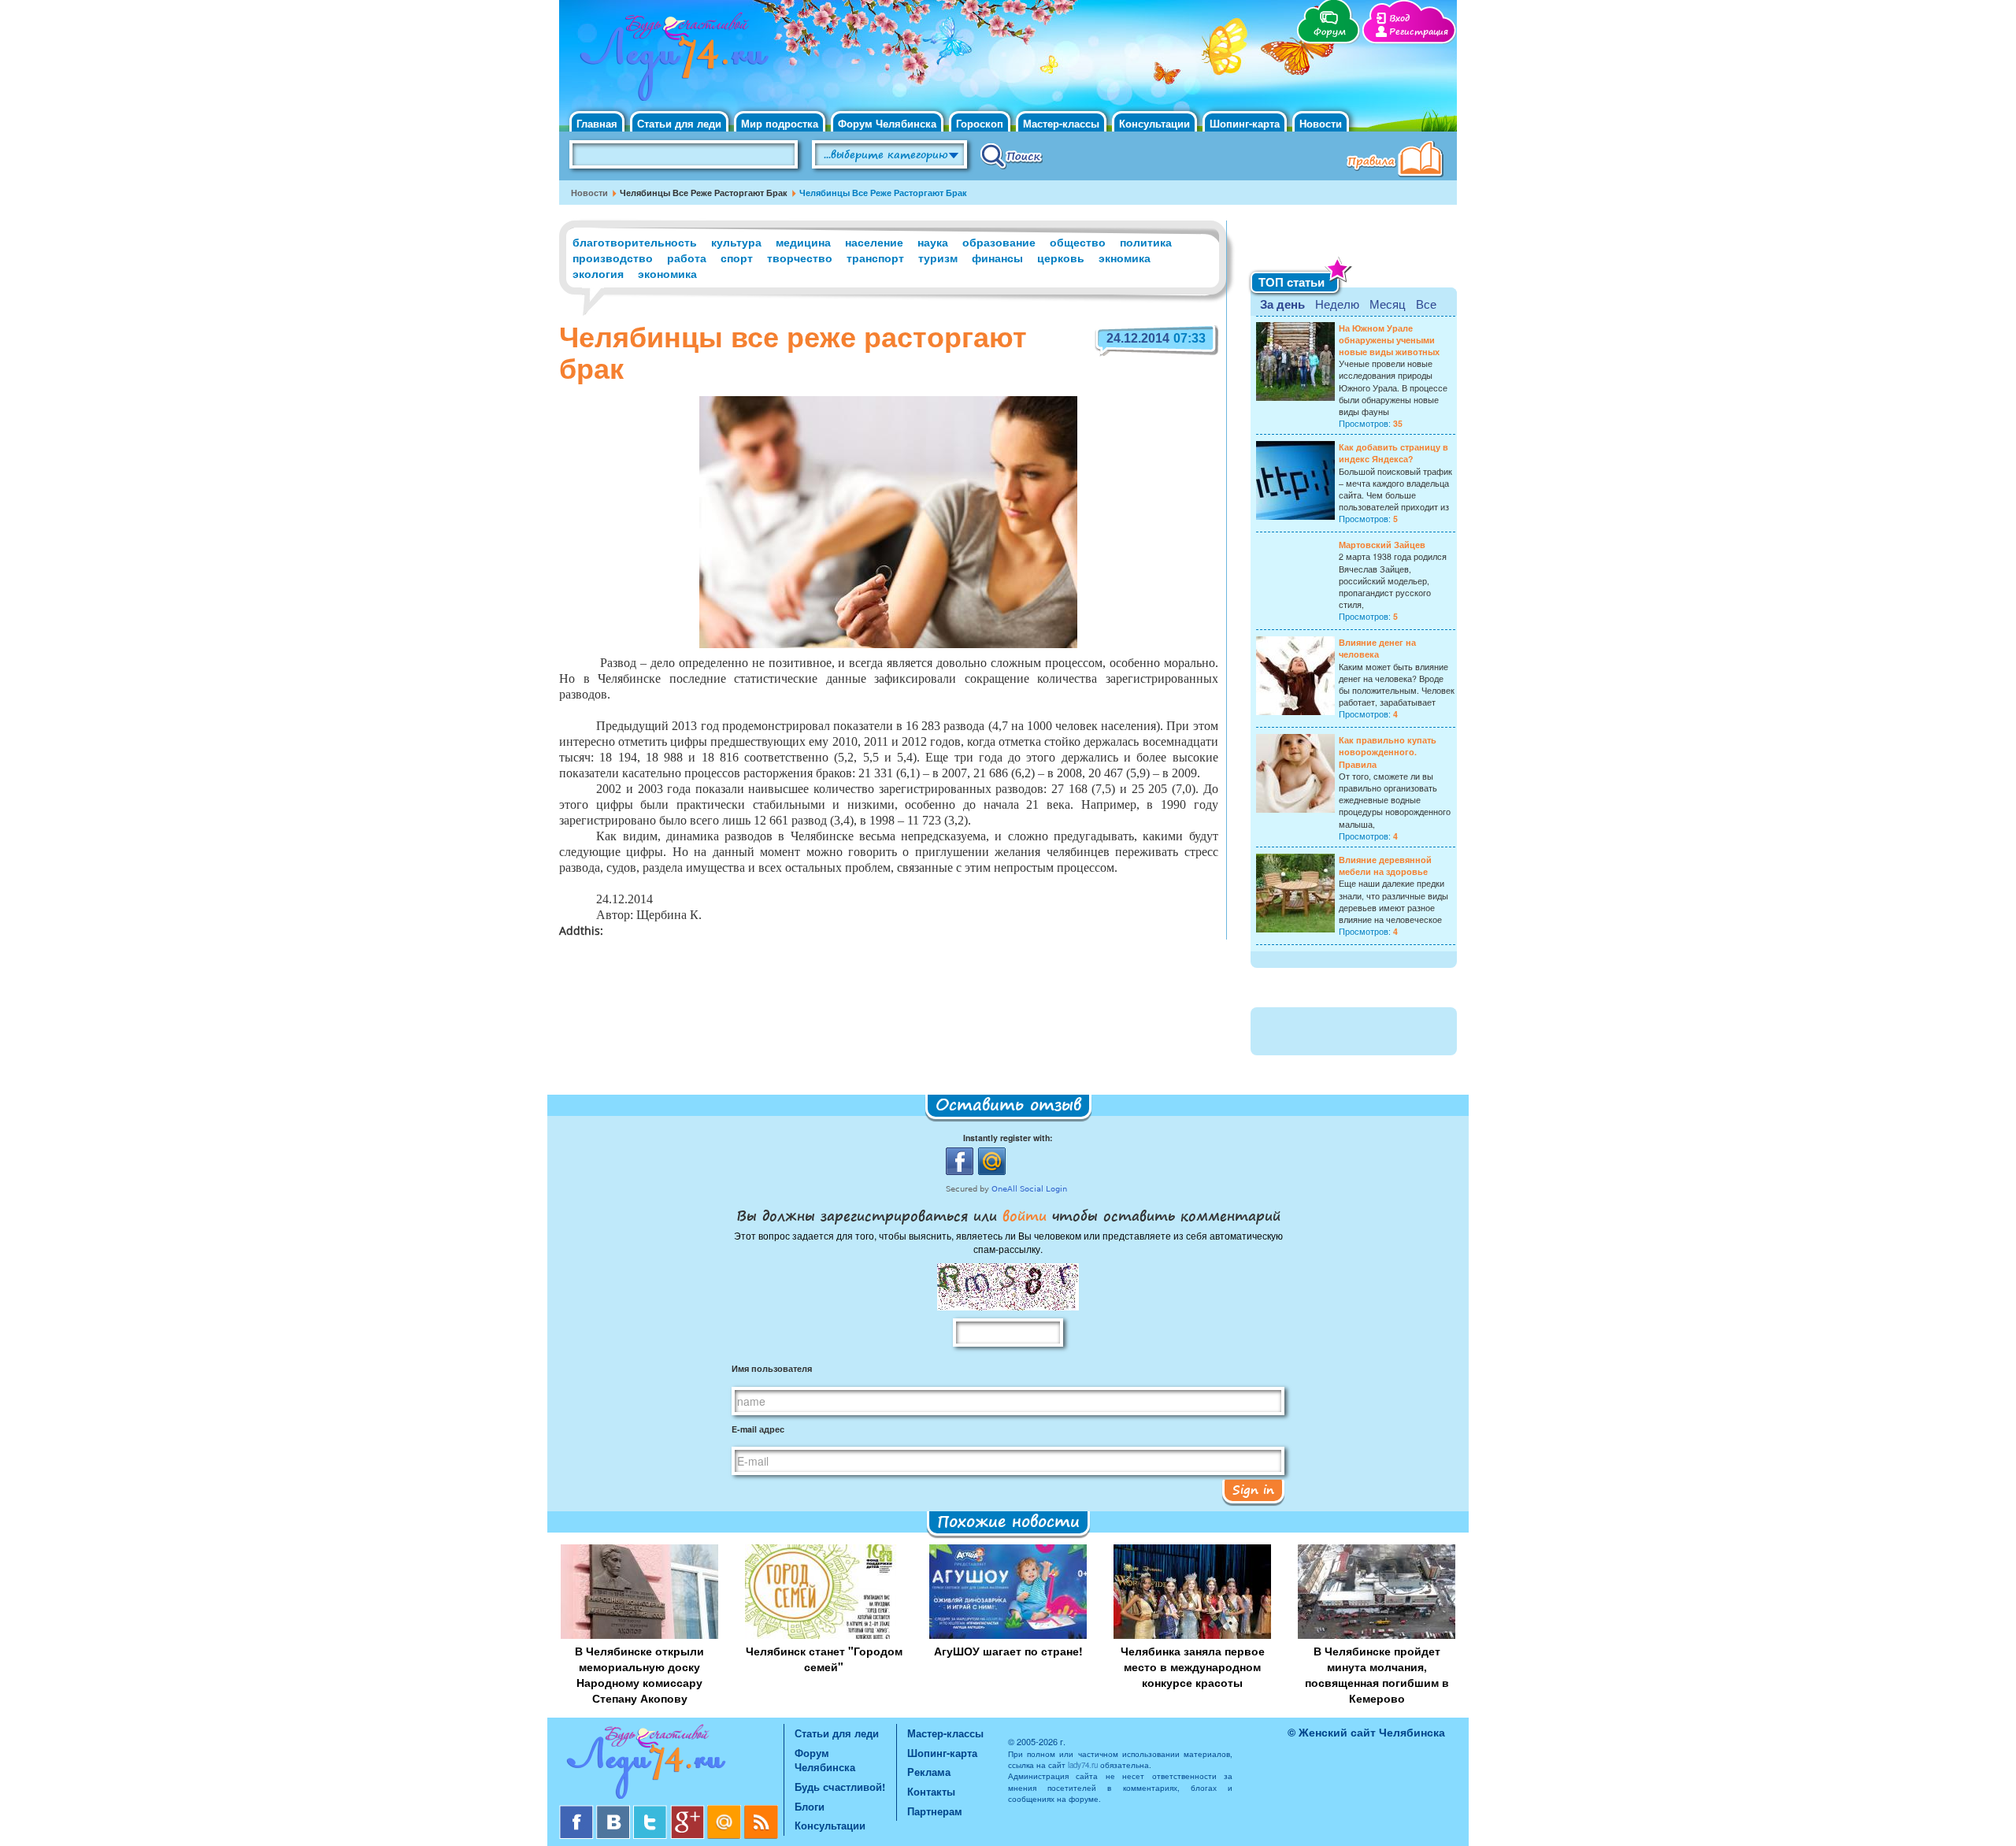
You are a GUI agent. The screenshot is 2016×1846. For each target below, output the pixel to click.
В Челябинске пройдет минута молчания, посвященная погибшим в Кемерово (1377, 1674)
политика (1146, 242)
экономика (667, 273)
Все (1426, 304)
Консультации (1154, 123)
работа (687, 258)
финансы (997, 258)
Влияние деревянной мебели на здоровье (1385, 866)
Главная (597, 123)
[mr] (726, 1811)
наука (933, 242)
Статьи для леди (679, 123)
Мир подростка (780, 123)
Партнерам (935, 1811)
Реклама (929, 1772)
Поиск (1012, 155)
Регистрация (1419, 32)
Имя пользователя (772, 1368)
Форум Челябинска (887, 123)
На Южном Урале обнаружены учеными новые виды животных (1389, 340)
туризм (938, 258)
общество (1078, 242)
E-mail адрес (758, 1429)
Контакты (931, 1791)
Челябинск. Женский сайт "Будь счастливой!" (671, 61)
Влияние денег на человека (1377, 648)
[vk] (615, 1811)
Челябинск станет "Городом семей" (824, 1659)
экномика (1125, 258)
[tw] (652, 1811)
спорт (737, 258)
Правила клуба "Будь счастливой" (1398, 161)
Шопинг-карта (1245, 123)
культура (736, 242)
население (874, 242)
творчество (800, 258)
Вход (1399, 19)
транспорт (875, 258)
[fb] (578, 1811)
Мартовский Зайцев (1382, 545)
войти (1025, 1215)
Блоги (810, 1806)
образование (999, 242)
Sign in (1253, 1489)
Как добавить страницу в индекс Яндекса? (1393, 453)
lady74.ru (1083, 1765)
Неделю (1337, 304)
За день (1282, 304)
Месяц (1388, 304)
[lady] (671, 1764)
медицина (803, 242)
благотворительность (635, 242)
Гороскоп (980, 123)
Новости (1321, 123)
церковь (1061, 258)
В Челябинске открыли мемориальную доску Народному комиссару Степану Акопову (639, 1674)
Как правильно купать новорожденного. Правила (1388, 752)
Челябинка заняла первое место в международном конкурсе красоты (1193, 1666)
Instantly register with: (1008, 1138)
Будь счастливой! (840, 1787)
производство (613, 258)
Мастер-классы (1061, 123)
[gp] (689, 1811)
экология (598, 273)
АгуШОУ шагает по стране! (1008, 1651)
